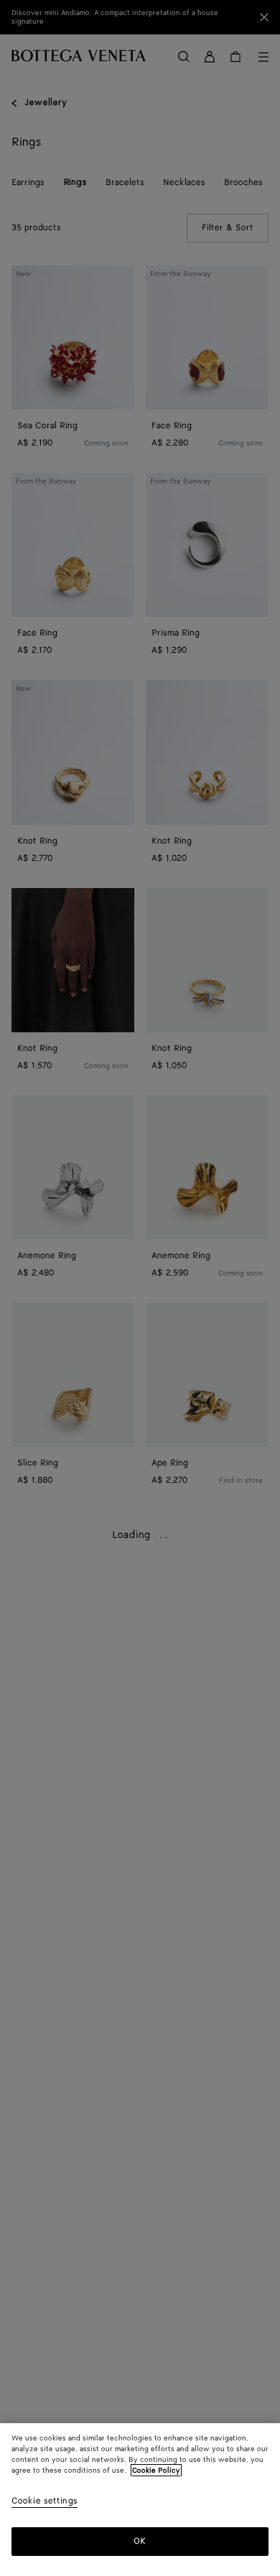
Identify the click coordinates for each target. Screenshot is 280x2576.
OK (140, 2541)
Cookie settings (45, 2502)
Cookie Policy (156, 2471)
